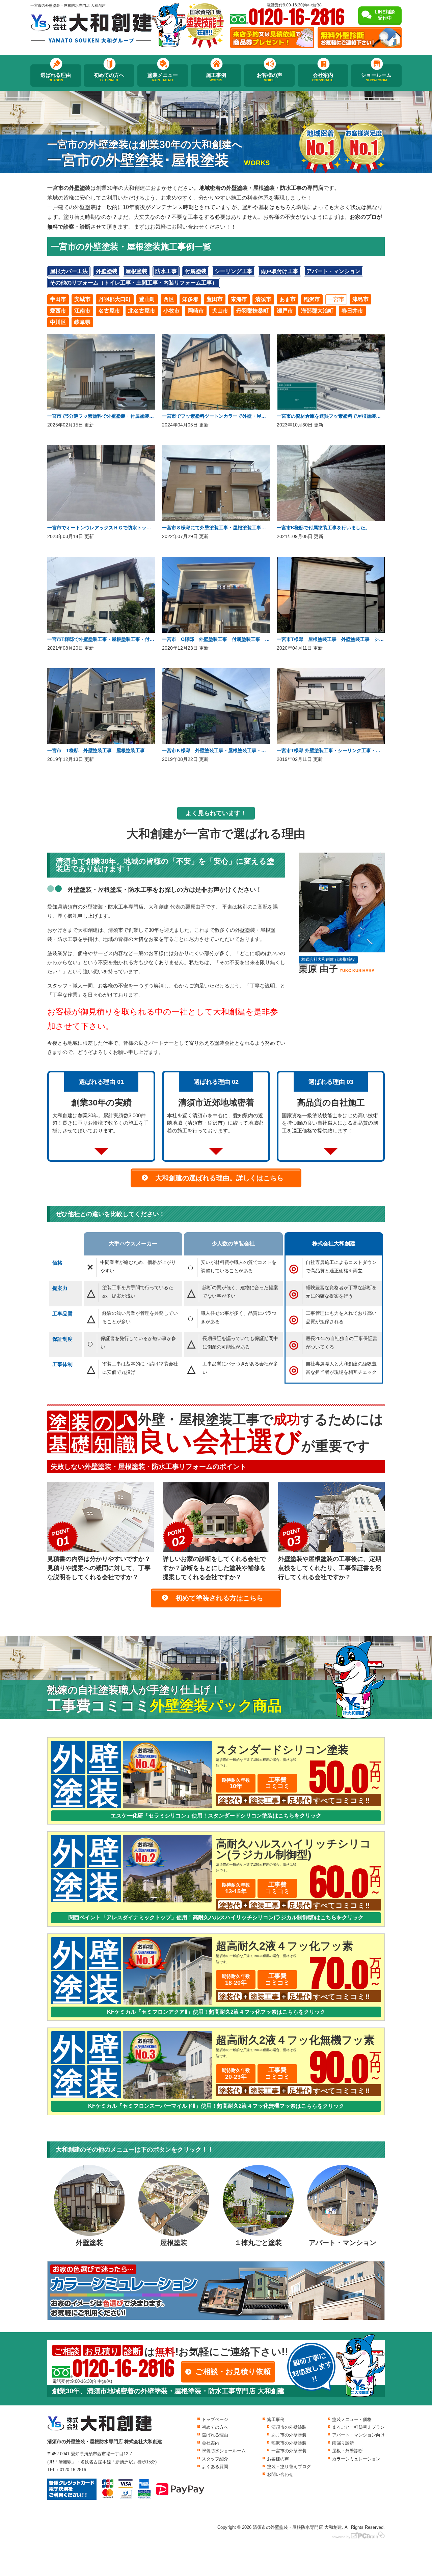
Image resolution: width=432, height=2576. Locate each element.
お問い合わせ (280, 2474)
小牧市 (171, 311)
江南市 (82, 311)
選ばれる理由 (56, 77)
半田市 (58, 299)
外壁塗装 (107, 271)
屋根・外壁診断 (347, 2451)
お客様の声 (269, 77)
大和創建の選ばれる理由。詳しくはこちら (219, 1178)
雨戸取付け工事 (279, 271)
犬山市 (220, 311)
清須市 (263, 299)
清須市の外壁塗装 (289, 2427)
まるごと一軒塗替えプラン (358, 2427)
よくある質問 (215, 2467)
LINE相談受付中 (385, 15)
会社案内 (323, 77)
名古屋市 (109, 311)
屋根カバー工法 (69, 271)
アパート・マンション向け (358, 2435)
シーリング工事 (234, 271)
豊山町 (147, 299)
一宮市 (336, 299)
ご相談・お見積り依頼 (233, 2372)
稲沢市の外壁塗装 (289, 2443)
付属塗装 (196, 271)
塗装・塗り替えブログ (289, 2467)
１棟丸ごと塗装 (258, 2243)
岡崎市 (196, 311)
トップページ (215, 2419)
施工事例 (216, 77)
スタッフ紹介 (215, 2459)
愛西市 (58, 311)
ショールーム (376, 77)
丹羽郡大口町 (115, 299)
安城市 (82, 299)
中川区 (58, 322)
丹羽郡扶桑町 (252, 311)
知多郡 (190, 299)
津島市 (360, 299)
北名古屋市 (142, 311)
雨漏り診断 (343, 2443)
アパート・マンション (333, 271)
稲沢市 (312, 299)
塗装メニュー (163, 77)
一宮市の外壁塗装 (289, 2451)
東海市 (239, 299)
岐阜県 (82, 322)
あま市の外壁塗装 (289, 2435)
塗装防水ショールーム (224, 2451)
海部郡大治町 (317, 311)
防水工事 (166, 271)
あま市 (288, 299)
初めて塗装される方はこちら (219, 1598)
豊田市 (215, 299)
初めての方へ (109, 77)
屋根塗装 (136, 271)
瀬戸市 (285, 311)
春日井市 (352, 311)
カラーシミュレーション (356, 2459)
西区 (169, 299)
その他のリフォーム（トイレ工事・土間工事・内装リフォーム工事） (134, 283)
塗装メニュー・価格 (352, 2419)
